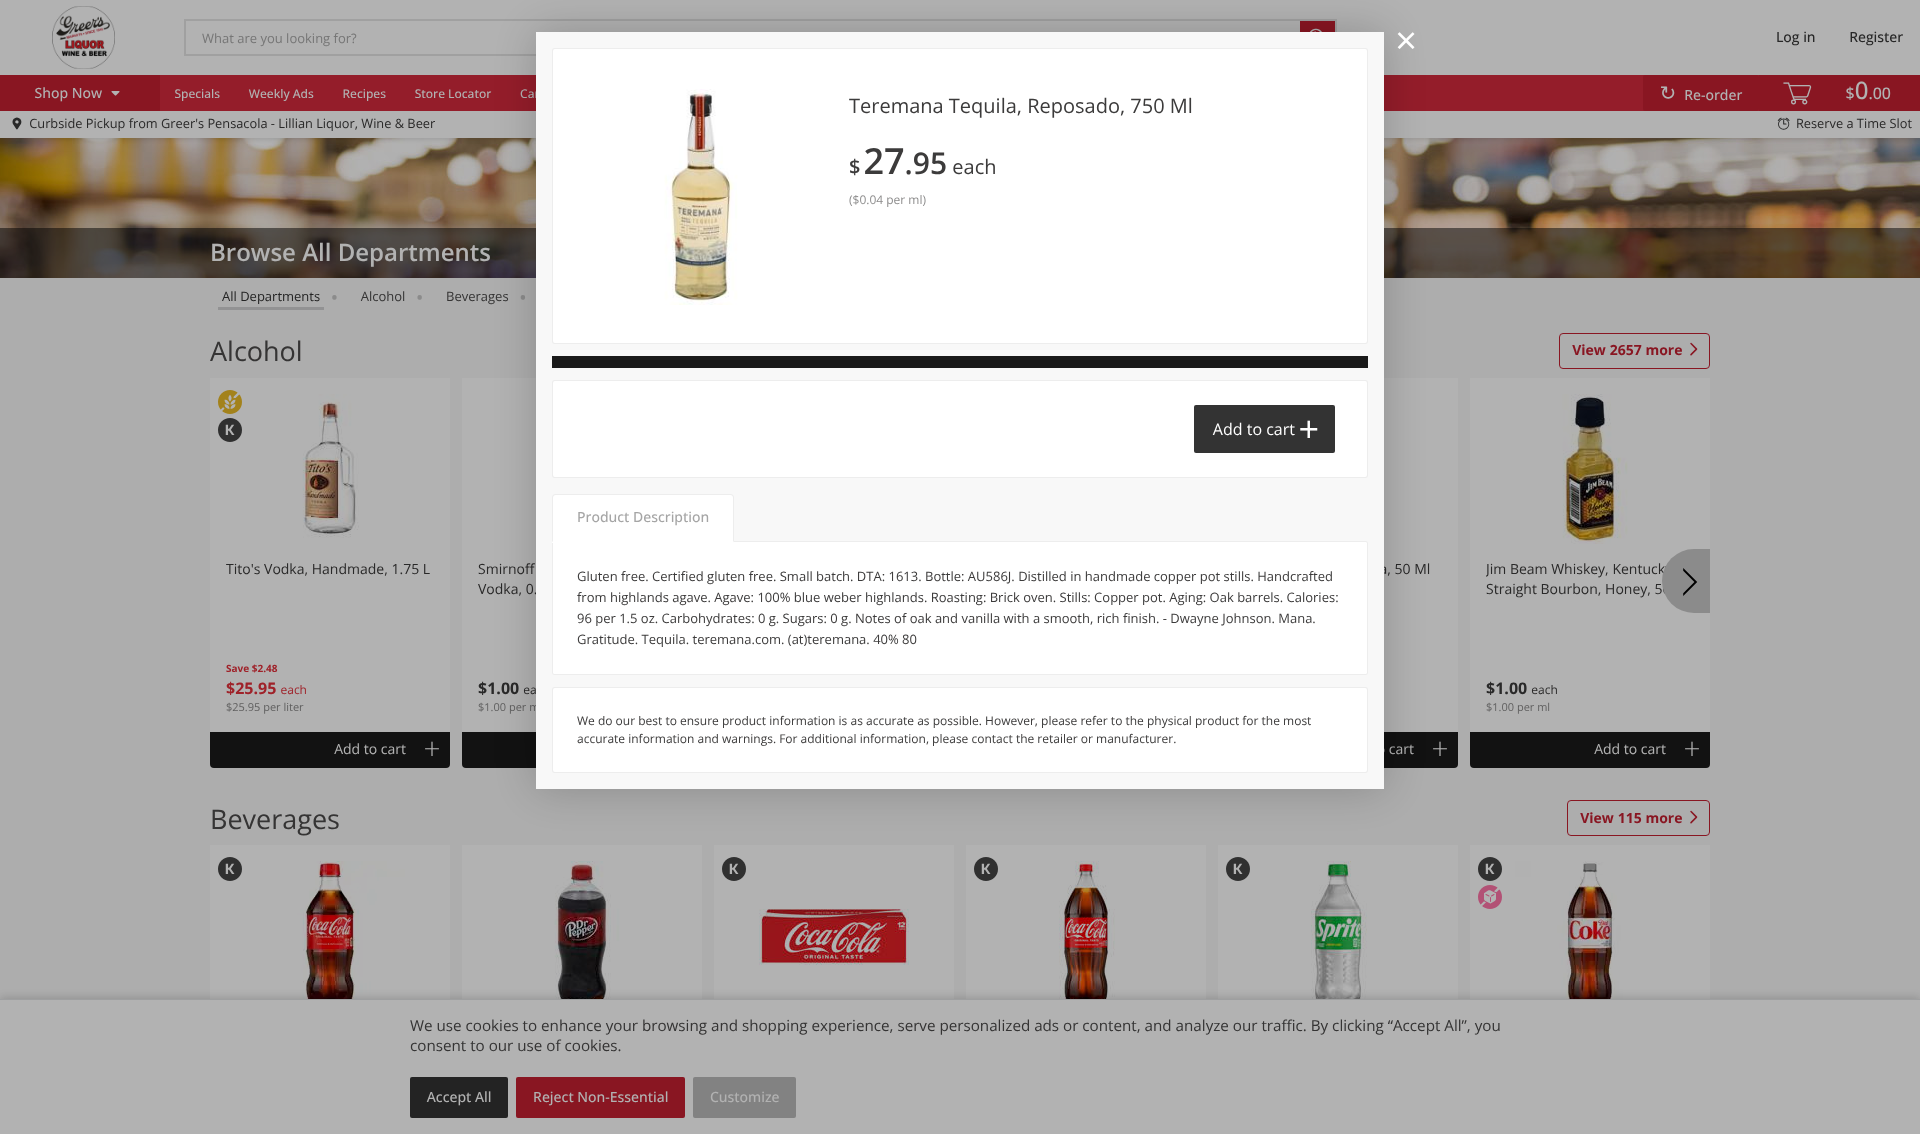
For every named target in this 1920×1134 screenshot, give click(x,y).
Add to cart (1254, 429)
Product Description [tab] (643, 517)
